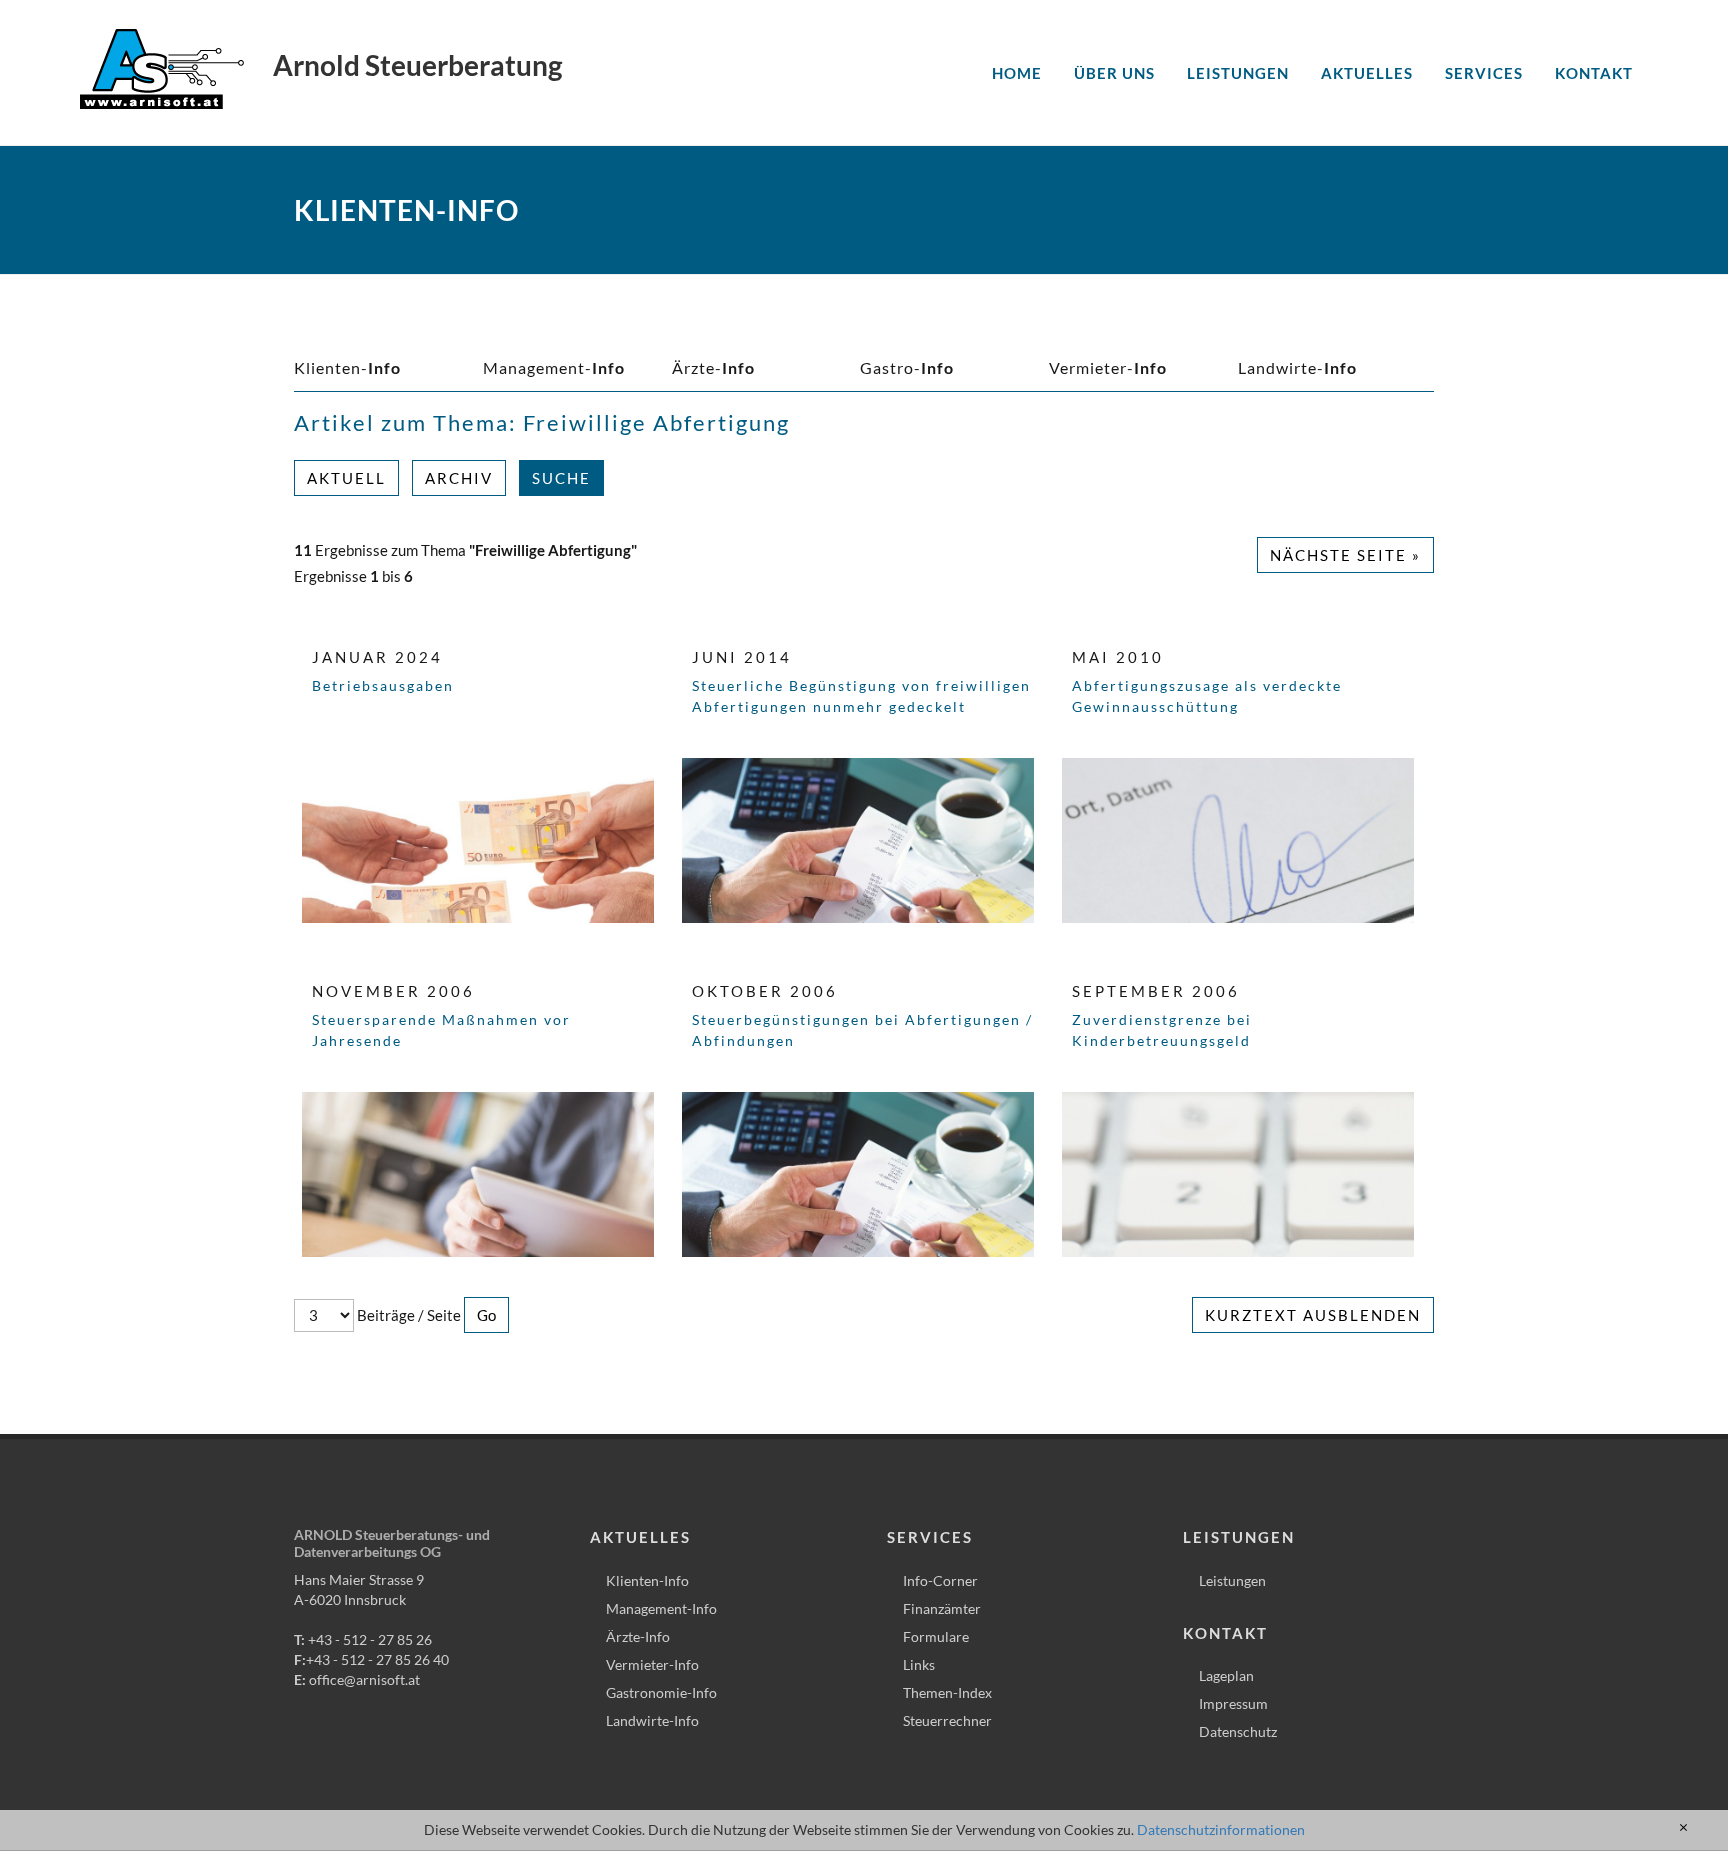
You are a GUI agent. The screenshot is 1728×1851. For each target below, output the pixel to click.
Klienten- (347, 367)
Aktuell (346, 478)
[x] (1683, 1828)
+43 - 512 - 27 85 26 (370, 1639)
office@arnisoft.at (364, 1679)
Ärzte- (713, 367)
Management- (554, 367)
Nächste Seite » (1345, 555)
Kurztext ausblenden (1313, 1315)
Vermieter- (1108, 367)
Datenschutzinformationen (1221, 1829)
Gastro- (907, 367)
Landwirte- (1297, 367)
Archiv (459, 478)
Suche (561, 478)
